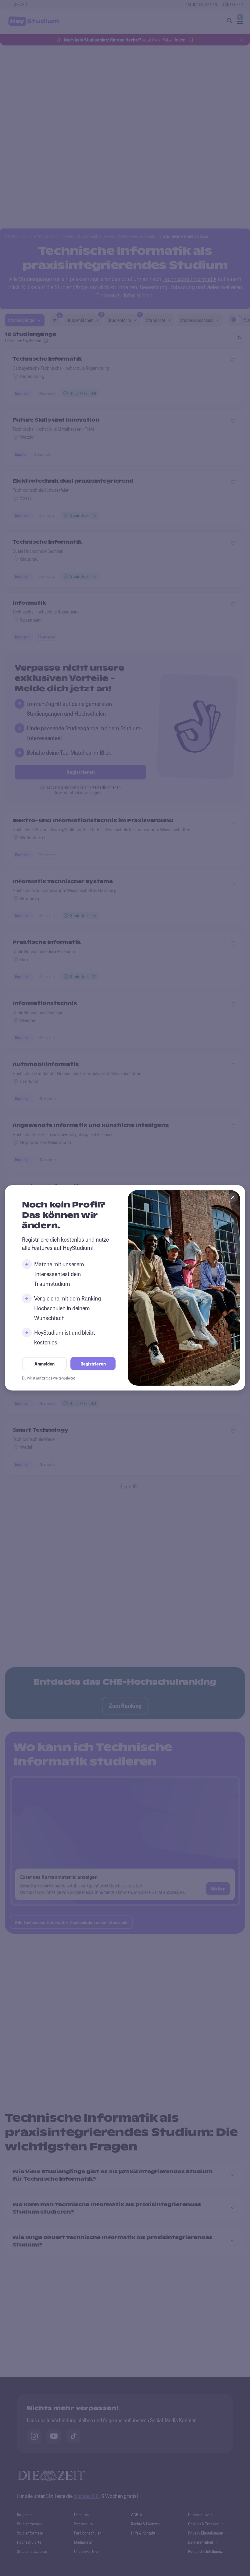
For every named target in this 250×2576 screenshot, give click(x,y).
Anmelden (45, 1364)
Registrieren (93, 1364)
